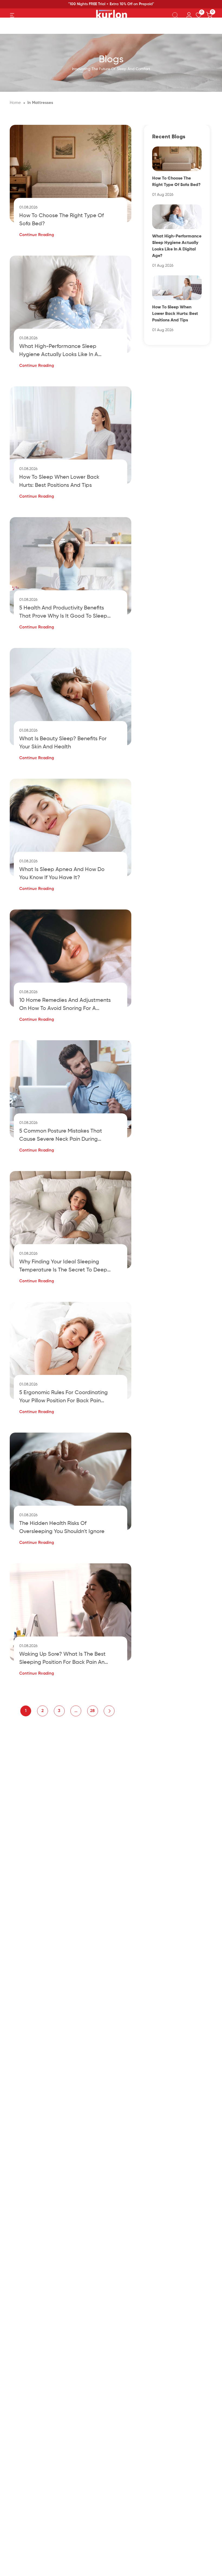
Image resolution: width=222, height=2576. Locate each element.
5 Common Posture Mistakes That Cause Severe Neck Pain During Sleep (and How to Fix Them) (61, 1136)
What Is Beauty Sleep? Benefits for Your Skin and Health (63, 743)
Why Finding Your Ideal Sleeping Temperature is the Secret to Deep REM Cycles (63, 1267)
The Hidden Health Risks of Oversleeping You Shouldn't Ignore (62, 1528)
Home (15, 103)
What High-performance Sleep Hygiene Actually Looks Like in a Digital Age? (59, 351)
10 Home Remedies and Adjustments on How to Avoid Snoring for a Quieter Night (65, 1005)
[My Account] (189, 15)
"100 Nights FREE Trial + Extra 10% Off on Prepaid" (111, 4)
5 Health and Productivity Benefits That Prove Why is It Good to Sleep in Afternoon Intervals (63, 613)
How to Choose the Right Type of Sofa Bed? (61, 220)
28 (92, 1711)
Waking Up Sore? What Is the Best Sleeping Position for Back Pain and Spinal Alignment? (64, 1659)
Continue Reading (37, 235)
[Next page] (109, 1711)
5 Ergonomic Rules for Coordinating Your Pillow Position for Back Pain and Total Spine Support (63, 1398)
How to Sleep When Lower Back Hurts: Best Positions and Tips (59, 481)
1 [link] (26, 1711)
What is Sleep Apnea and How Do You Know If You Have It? (62, 874)
